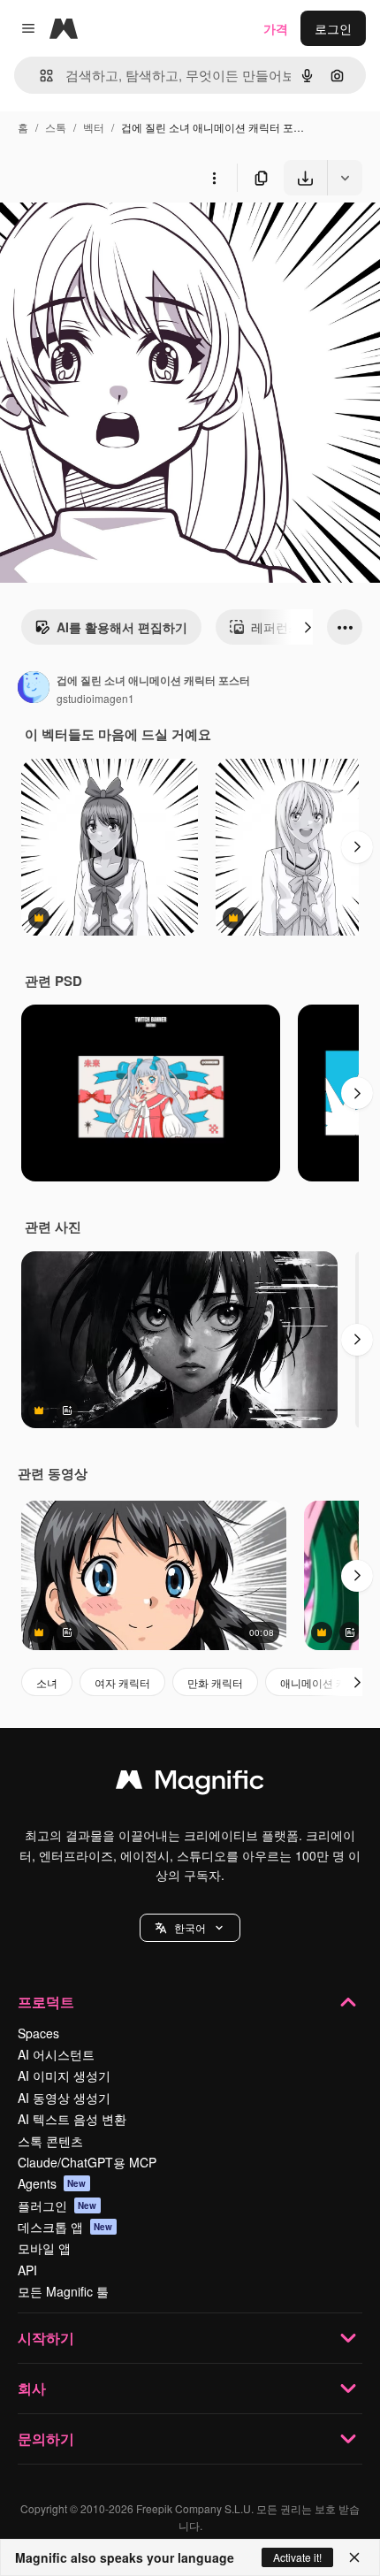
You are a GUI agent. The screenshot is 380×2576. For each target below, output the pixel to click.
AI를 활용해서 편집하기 (122, 627)
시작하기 (46, 2338)
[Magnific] (190, 1784)
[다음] (308, 627)
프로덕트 (46, 2002)
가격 (276, 28)
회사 (32, 2388)
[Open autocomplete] (39, 76)
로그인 (333, 28)
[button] (190, 1928)
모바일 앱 (44, 2248)
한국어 (190, 1927)
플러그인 (57, 2205)
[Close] (354, 2557)
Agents (52, 2183)
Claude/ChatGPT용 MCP (87, 2162)
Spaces (38, 2033)
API (27, 2270)
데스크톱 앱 (65, 2227)
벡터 (94, 127)
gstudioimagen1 (95, 698)
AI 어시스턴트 (56, 2054)
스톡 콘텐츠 (50, 2141)
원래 (102, 237)
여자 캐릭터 (122, 1682)
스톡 (56, 127)
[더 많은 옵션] (214, 178)
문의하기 (46, 2438)
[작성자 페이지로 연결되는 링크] (34, 689)
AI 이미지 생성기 (64, 2075)
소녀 (47, 1682)
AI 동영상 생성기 (64, 2098)
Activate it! (297, 2557)
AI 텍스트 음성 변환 (72, 2119)
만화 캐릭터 (215, 1682)
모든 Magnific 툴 (63, 2291)
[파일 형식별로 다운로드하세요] (345, 178)
